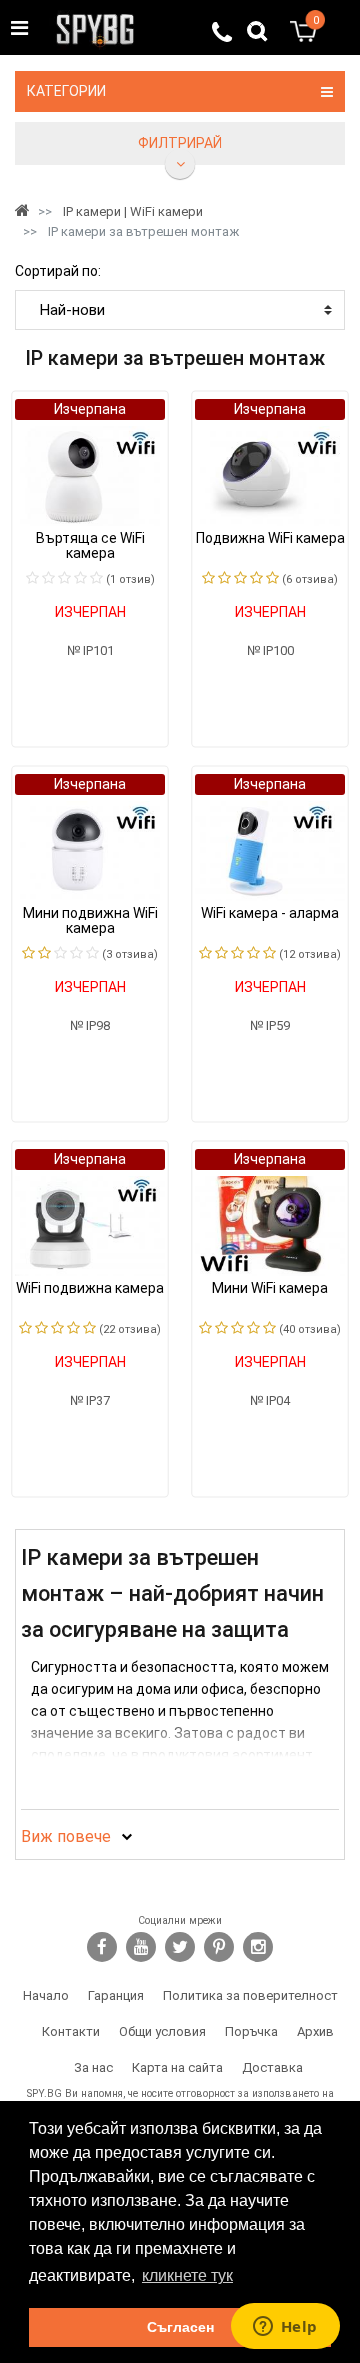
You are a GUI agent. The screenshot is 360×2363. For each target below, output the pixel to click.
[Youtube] (141, 1947)
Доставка (272, 2067)
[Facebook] (102, 1947)
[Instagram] (258, 1947)
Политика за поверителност (250, 1995)
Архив (315, 2031)
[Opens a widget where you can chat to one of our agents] (285, 2328)
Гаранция (116, 1995)
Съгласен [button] (180, 2327)
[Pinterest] (219, 1947)
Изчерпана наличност (90, 410)
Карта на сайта (177, 2067)
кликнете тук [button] (187, 2275)
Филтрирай (180, 143)
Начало (46, 1995)
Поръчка (251, 2031)
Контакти (71, 2031)
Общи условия (162, 2031)
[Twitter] (180, 1947)
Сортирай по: (58, 271)
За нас (93, 2067)
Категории (66, 91)
